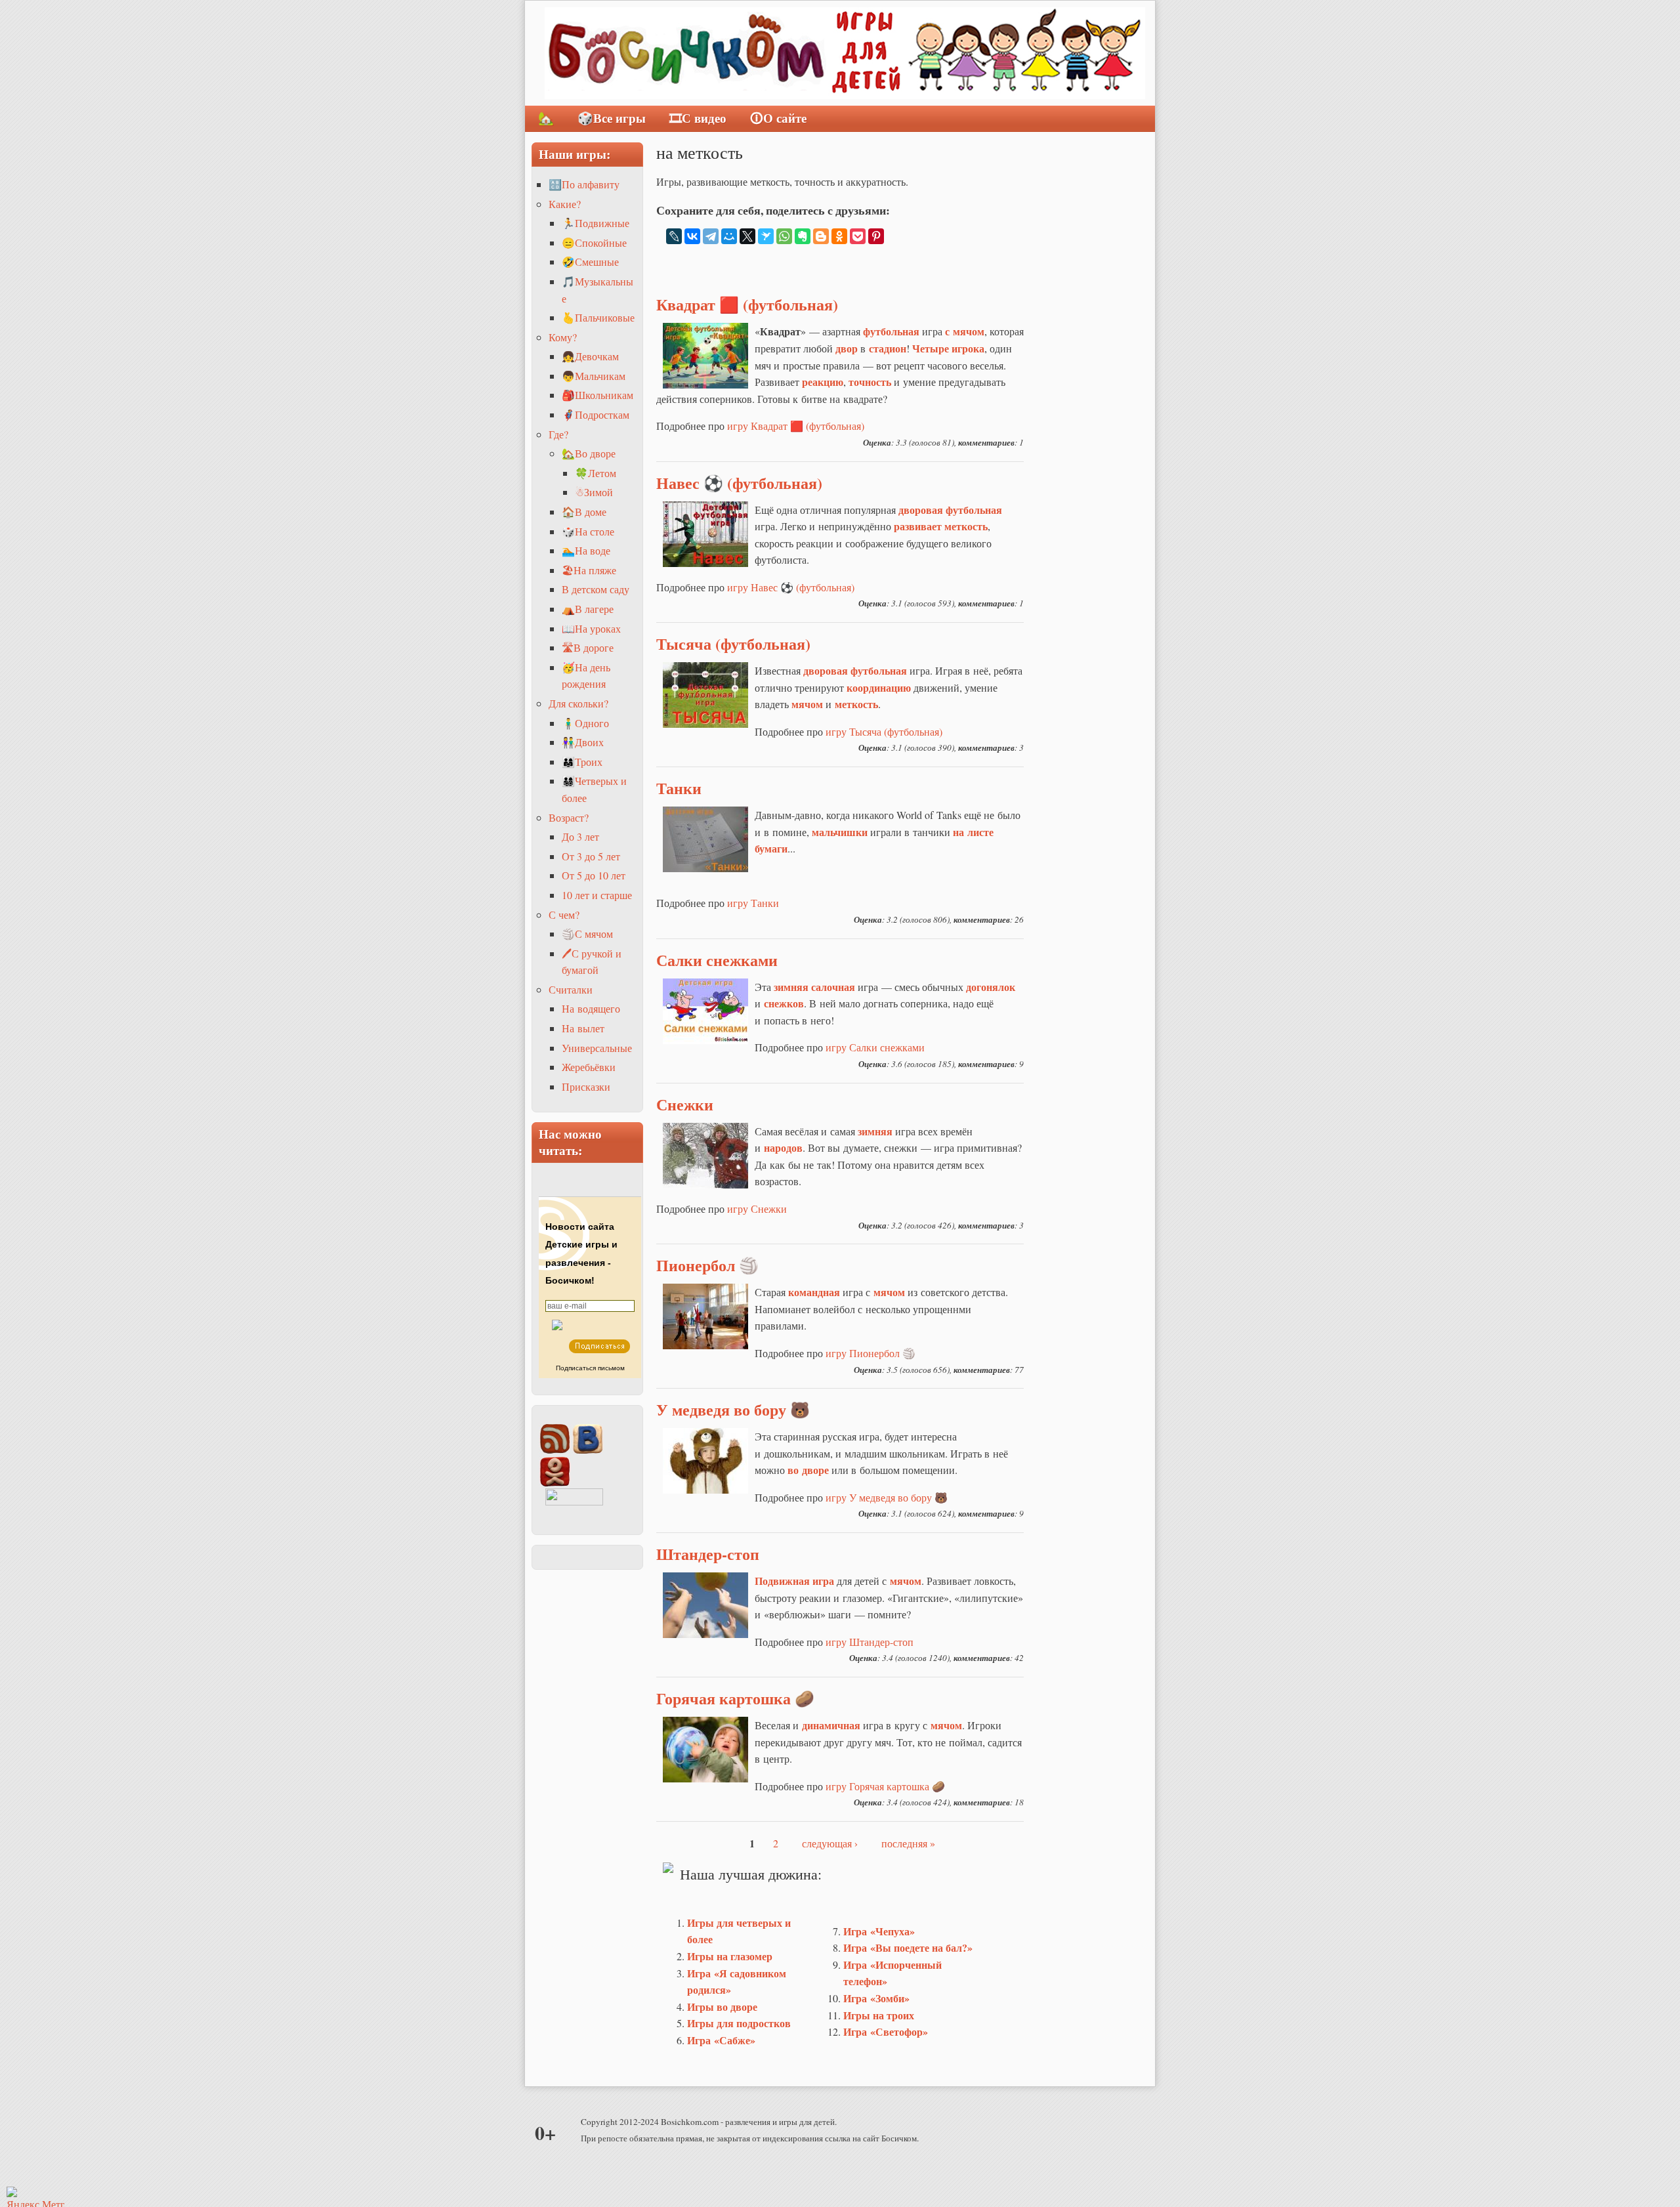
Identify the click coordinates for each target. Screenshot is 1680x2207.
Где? (558, 434)
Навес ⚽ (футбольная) (739, 483)
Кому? (563, 337)
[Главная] (845, 53)
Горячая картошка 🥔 (735, 1698)
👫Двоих (583, 742)
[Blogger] (821, 236)
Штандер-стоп (708, 1554)
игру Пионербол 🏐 (871, 1353)
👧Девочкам (590, 356)
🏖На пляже (589, 570)
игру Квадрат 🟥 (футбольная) (796, 426)
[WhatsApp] (784, 236)
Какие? (565, 204)
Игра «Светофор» (886, 2031)
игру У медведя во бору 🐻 (887, 1497)
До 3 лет (580, 836)
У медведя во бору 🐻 (733, 1409)
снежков (784, 1003)
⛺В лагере (588, 609)
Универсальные (597, 1048)
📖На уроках (591, 628)
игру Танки (753, 903)
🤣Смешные (590, 262)
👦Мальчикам (594, 376)
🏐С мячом (587, 934)
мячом (889, 1292)
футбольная (891, 331)
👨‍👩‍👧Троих (582, 762)
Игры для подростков (739, 2023)
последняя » (908, 1843)
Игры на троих (879, 2015)
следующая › (830, 1843)
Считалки (571, 989)
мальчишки (840, 832)
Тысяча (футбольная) (733, 643)
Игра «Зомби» (876, 1998)
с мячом (965, 331)
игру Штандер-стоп (870, 1642)
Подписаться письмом (590, 1368)
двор (847, 348)
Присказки (586, 1086)
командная (814, 1292)
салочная (833, 987)
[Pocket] (858, 236)
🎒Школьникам (598, 395)
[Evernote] (803, 236)
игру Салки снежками (875, 1047)
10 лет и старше (597, 895)
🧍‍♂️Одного (585, 723)
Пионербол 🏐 (707, 1265)
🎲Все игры (612, 118)
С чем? (564, 914)
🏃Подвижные (596, 223)
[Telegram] (711, 236)
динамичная (831, 1725)
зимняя (791, 987)
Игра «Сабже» (721, 2040)
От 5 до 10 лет (594, 875)
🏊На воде (586, 550)
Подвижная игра (794, 1581)
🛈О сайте (778, 118)
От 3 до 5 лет (591, 856)
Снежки (685, 1104)
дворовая (826, 670)
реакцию (823, 382)
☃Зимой (594, 492)
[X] (747, 236)
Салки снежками (717, 960)
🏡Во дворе (589, 453)
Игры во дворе (722, 2007)
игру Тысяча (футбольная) (884, 731)
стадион (888, 348)
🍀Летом (596, 473)
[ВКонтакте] (692, 236)
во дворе (808, 1470)
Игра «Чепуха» (879, 1931)
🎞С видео (698, 118)
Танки (679, 788)
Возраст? (569, 817)
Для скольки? (578, 703)
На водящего (591, 1008)
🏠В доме (584, 512)
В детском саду (596, 589)
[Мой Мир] (729, 236)
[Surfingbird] (766, 236)
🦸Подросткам (596, 414)
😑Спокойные (594, 242)
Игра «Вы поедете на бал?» (908, 1947)
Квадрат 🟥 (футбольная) (747, 304)
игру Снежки (757, 1209)
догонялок (991, 987)
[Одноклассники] (839, 236)
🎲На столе (588, 531)
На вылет (583, 1028)
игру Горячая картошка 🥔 (885, 1786)
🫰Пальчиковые (598, 317)
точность (870, 382)
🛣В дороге (588, 647)
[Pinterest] (876, 236)
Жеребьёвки (589, 1067)
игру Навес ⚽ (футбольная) (791, 587)
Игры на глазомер (730, 1956)
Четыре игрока (948, 348)
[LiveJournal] (674, 236)
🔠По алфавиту (584, 184)
